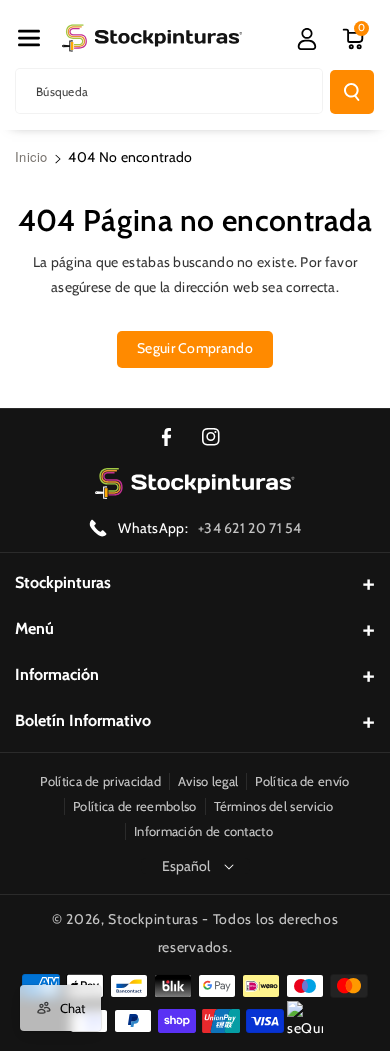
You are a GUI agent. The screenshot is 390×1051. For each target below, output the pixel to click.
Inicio (31, 156)
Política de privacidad (100, 781)
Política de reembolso (134, 806)
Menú (34, 628)
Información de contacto (203, 831)
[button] (29, 38)
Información (57, 674)
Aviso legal (208, 781)
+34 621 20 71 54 (250, 528)
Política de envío (302, 781)
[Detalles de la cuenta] (307, 39)
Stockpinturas (63, 582)
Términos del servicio (274, 806)
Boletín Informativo (83, 720)
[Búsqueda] (352, 92)
